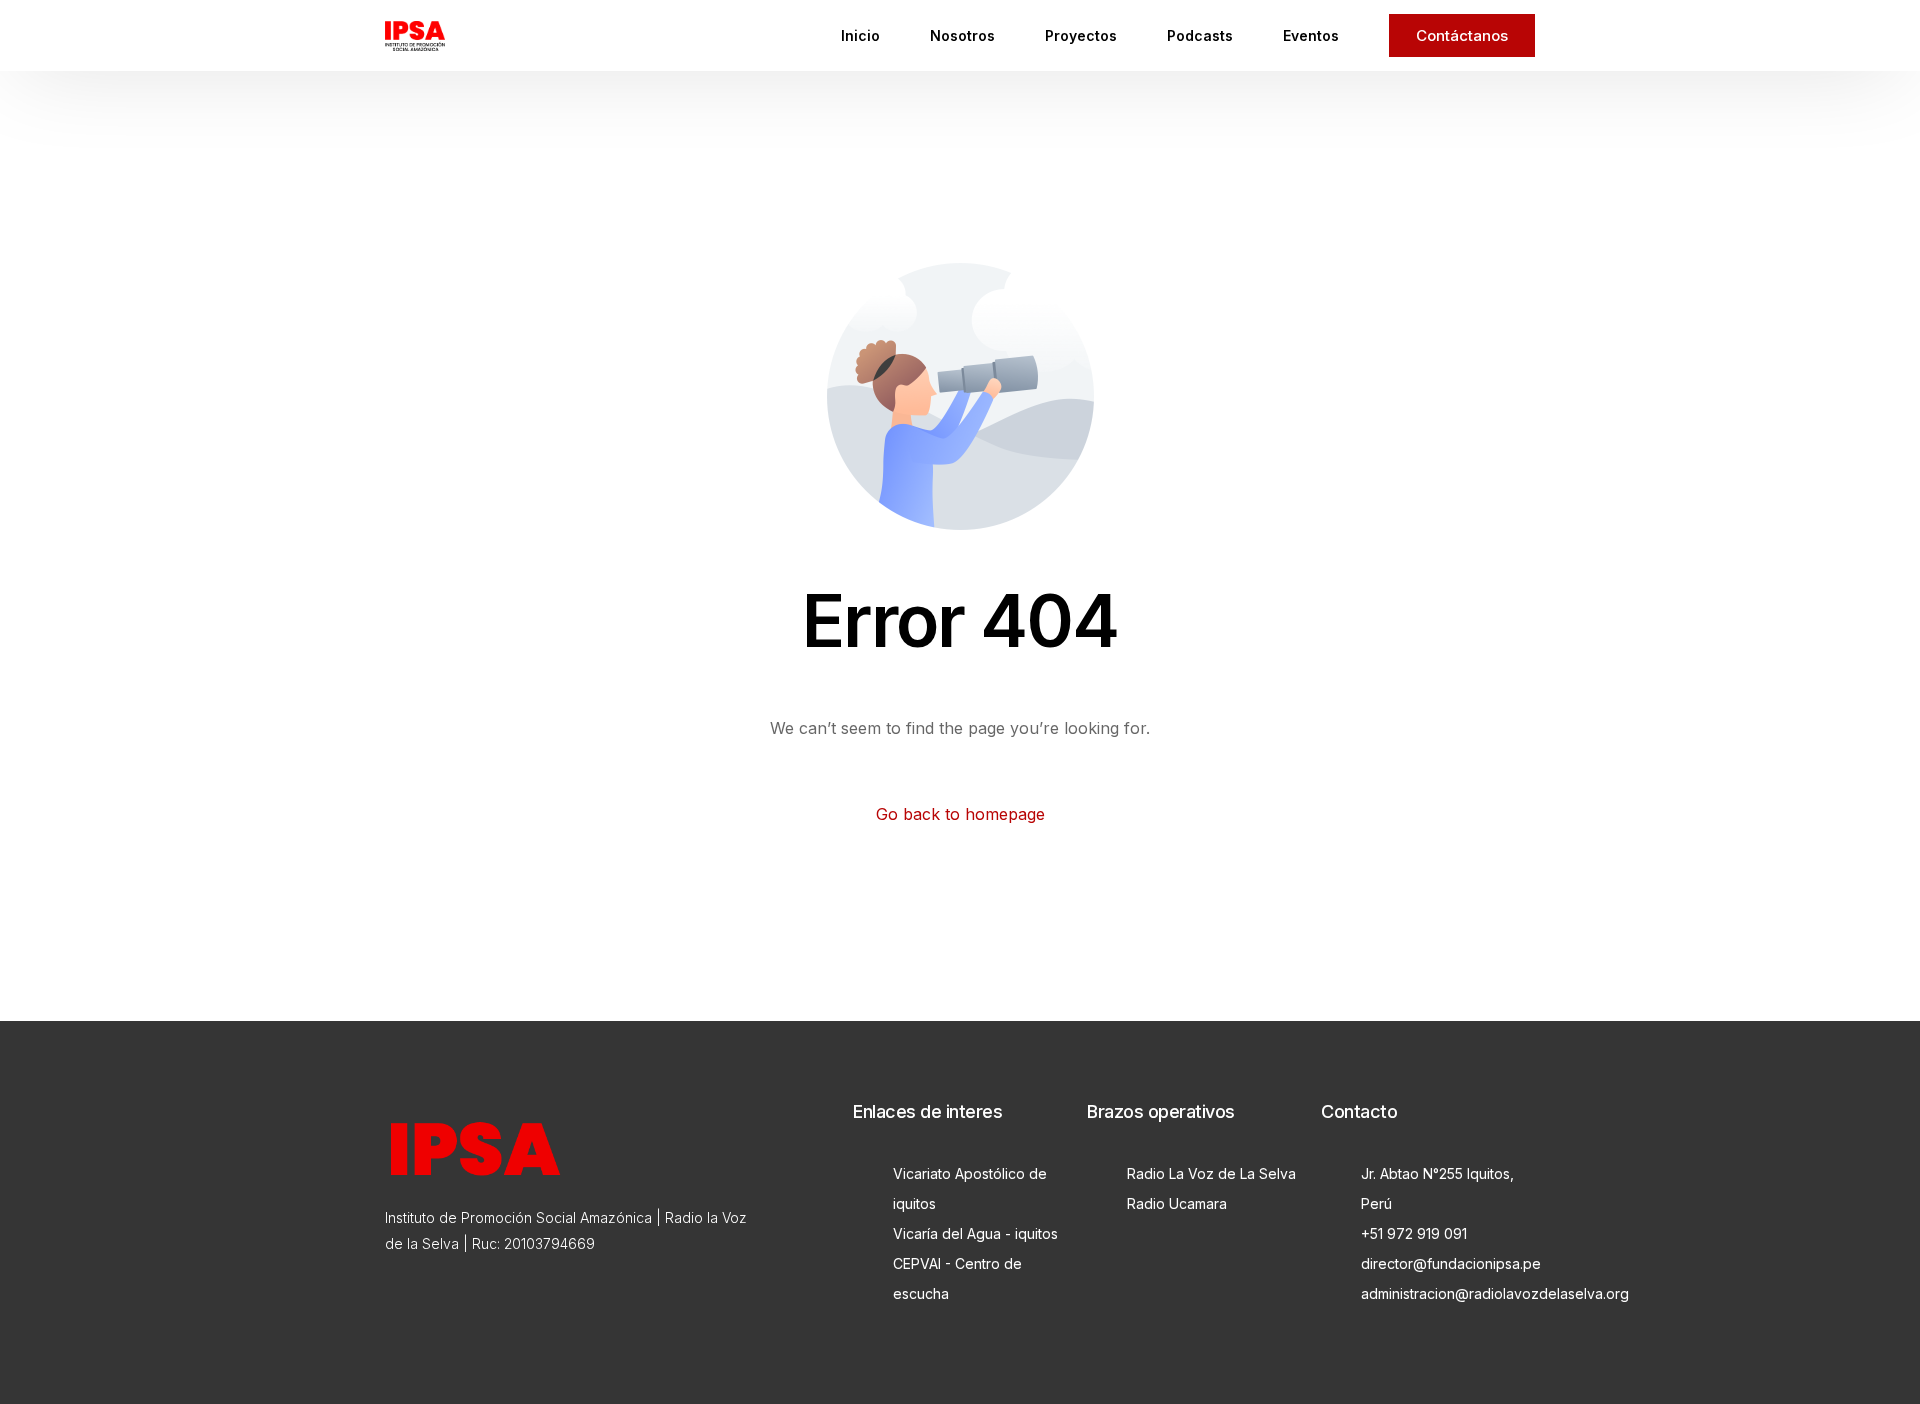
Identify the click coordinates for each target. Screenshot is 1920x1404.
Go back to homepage (960, 814)
